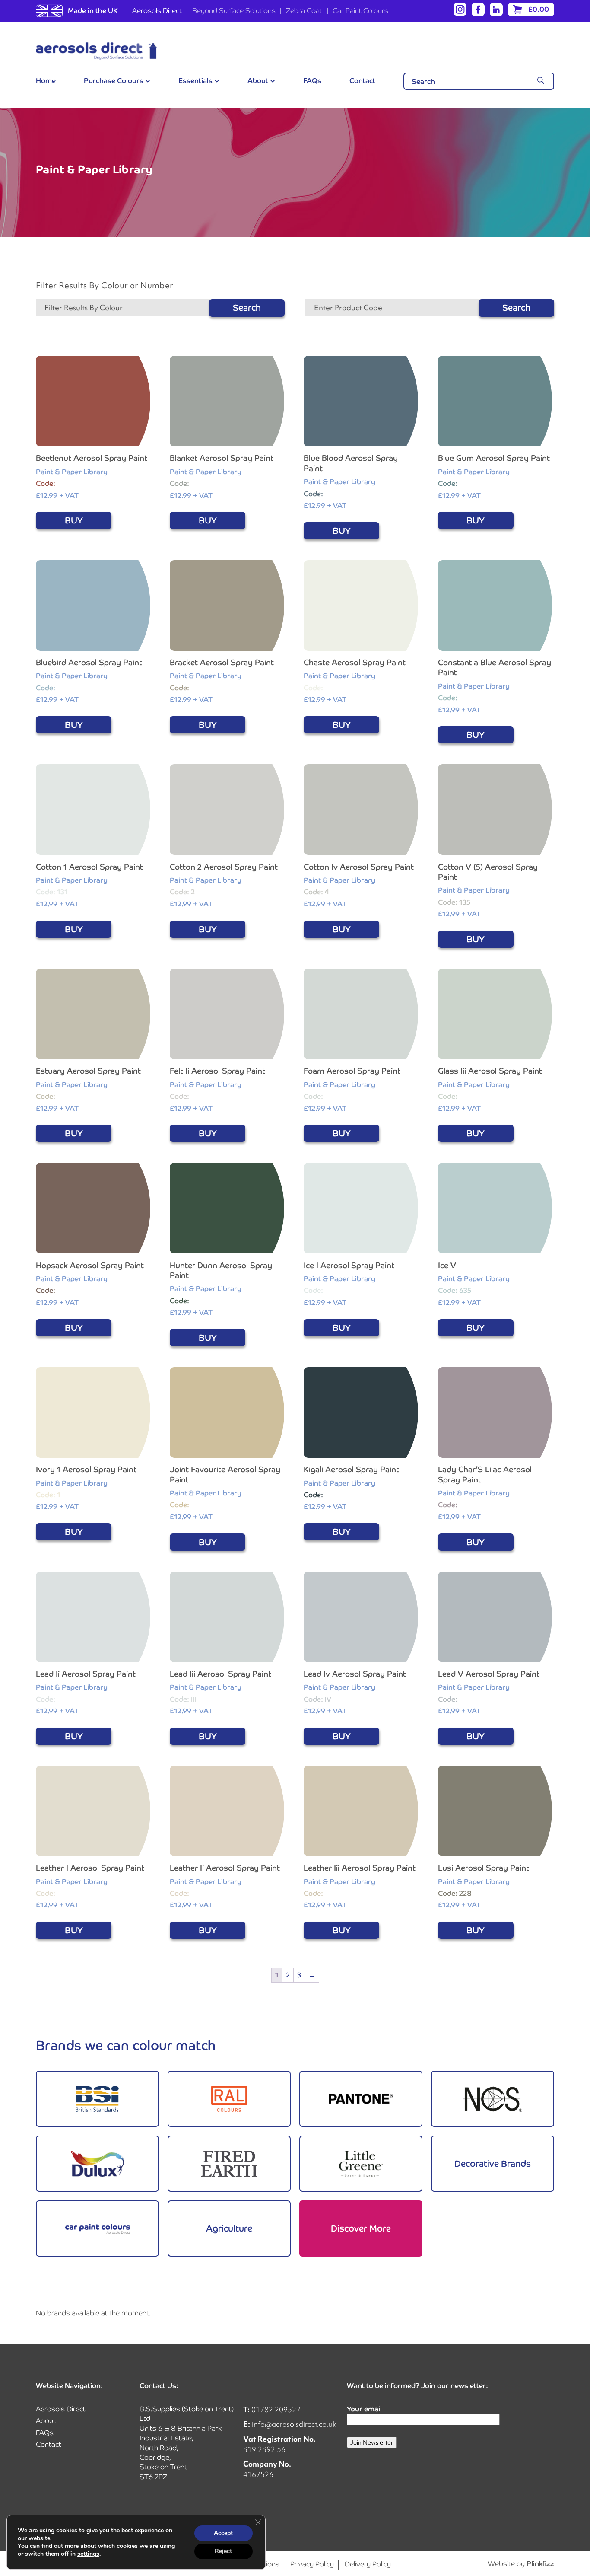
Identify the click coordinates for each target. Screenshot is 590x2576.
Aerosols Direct (157, 11)
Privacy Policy (312, 2564)
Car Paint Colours (360, 11)
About (258, 81)
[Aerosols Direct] (96, 51)
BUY (74, 520)
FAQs (312, 81)
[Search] (541, 81)
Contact (362, 81)
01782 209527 (276, 2409)
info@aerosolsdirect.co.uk (294, 2424)
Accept (223, 2533)
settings (88, 2554)
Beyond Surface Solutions (234, 11)
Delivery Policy (368, 2564)
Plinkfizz (540, 2564)
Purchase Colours (114, 81)
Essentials (195, 81)
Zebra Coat (304, 11)
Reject (223, 2551)
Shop (97, 2099)
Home (46, 81)
